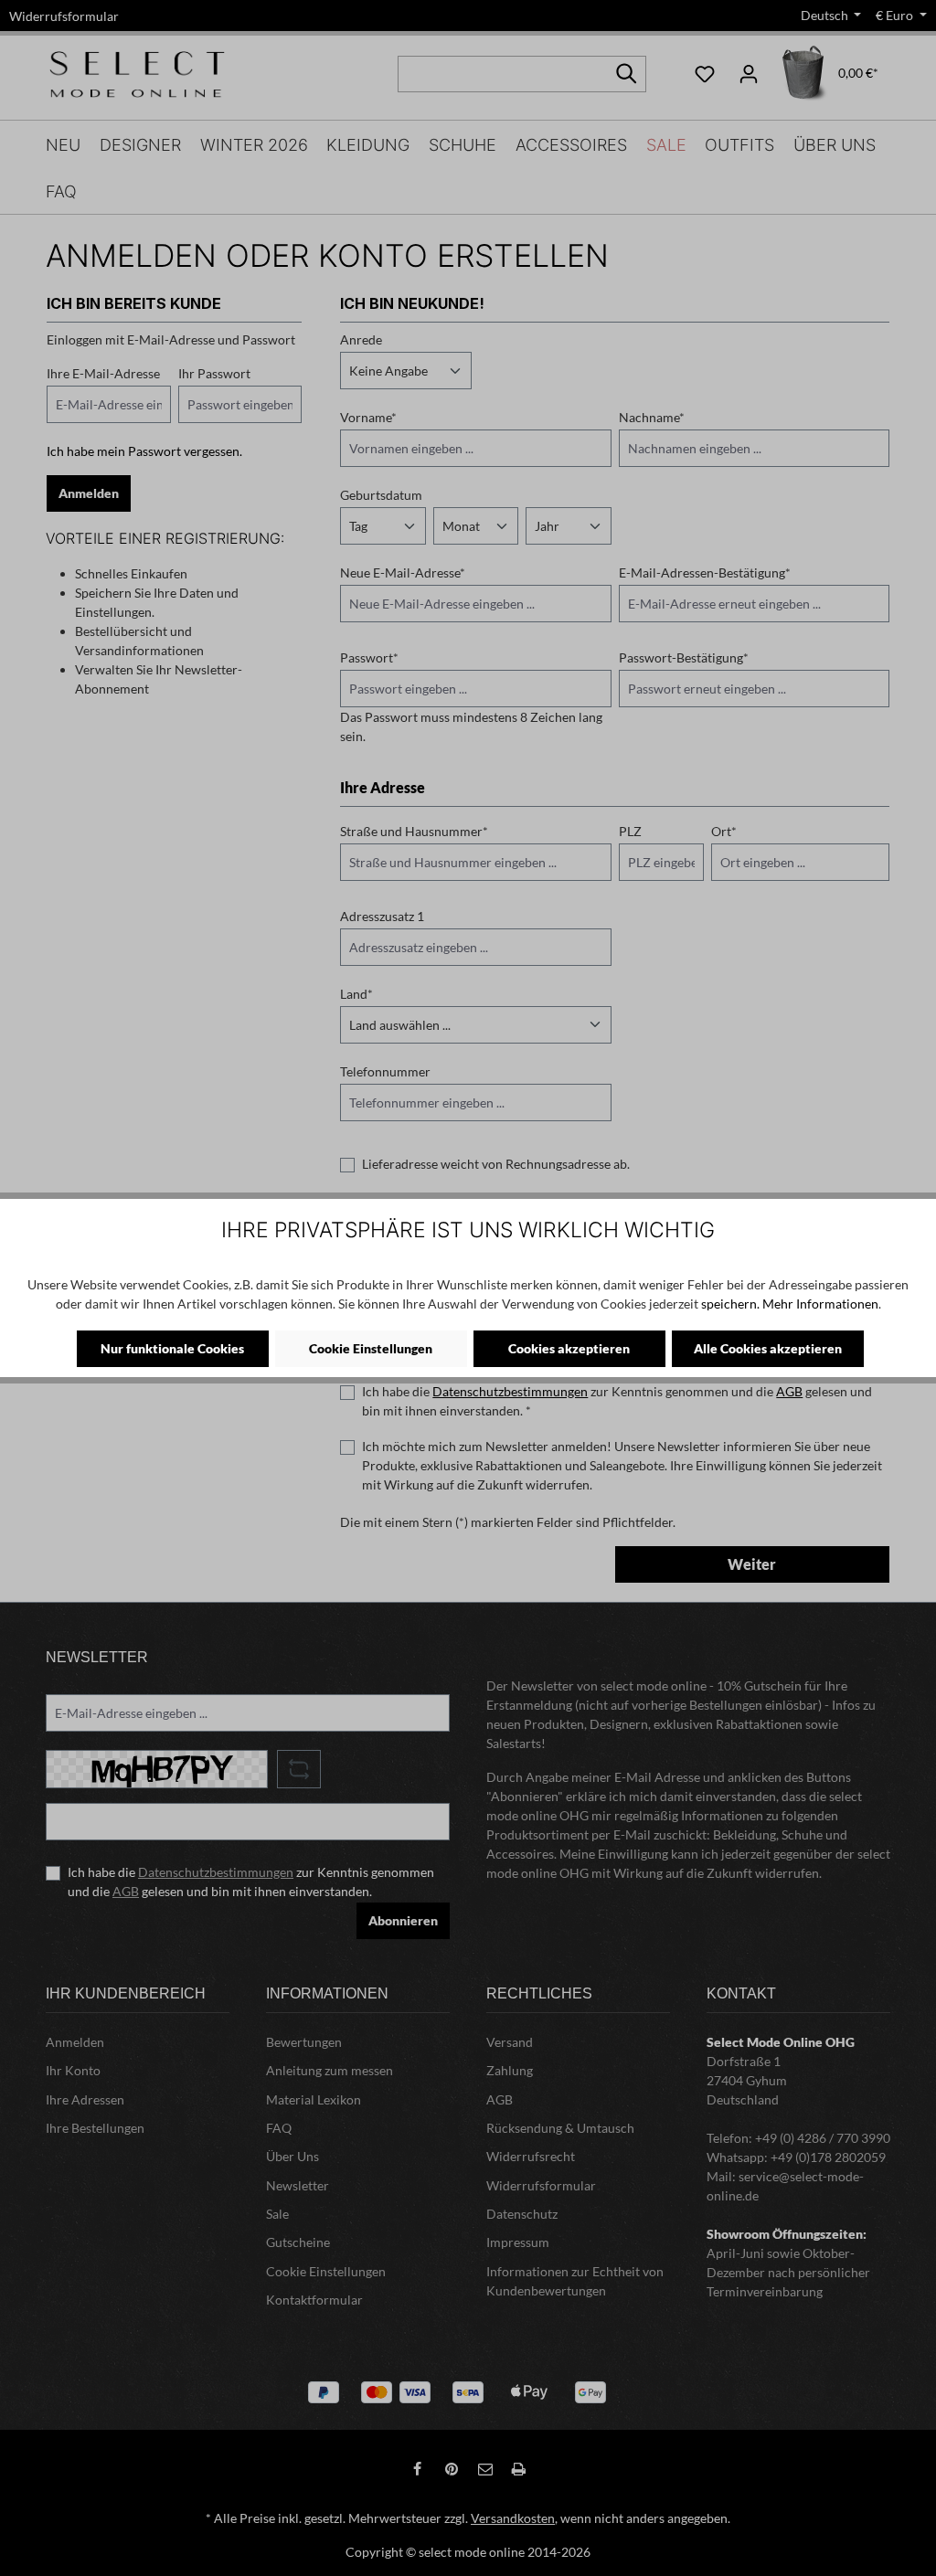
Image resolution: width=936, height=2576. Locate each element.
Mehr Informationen (820, 1304)
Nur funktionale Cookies (172, 1348)
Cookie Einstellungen (371, 1348)
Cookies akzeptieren (569, 1348)
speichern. (730, 1304)
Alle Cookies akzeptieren (768, 1348)
